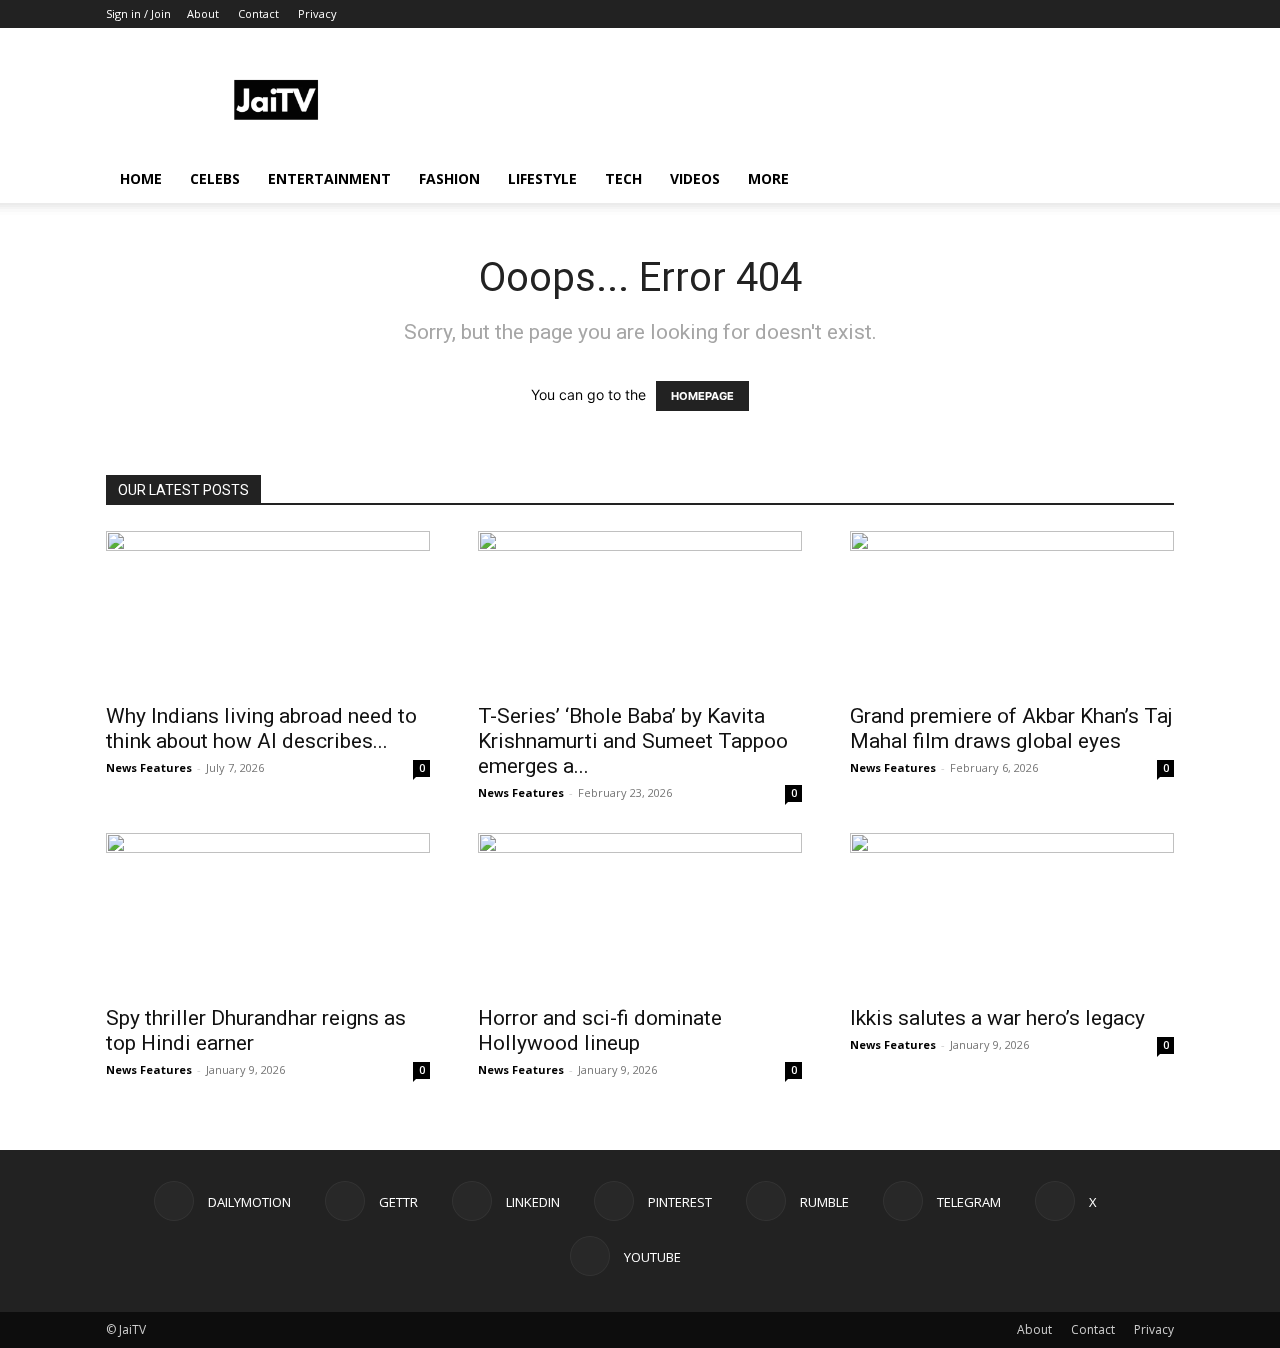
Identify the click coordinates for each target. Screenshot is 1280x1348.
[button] (1150, 180)
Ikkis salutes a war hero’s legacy (997, 1018)
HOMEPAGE (702, 396)
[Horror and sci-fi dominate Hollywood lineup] (640, 913)
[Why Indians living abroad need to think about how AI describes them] (268, 611)
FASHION (449, 178)
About (203, 13)
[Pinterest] (1027, 14)
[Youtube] (1159, 14)
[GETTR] (961, 14)
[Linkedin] (994, 14)
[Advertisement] (810, 101)
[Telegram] (1093, 14)
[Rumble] (1060, 14)
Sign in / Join (138, 13)
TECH (623, 178)
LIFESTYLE (542, 178)
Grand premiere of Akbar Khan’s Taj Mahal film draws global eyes (1011, 728)
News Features (149, 767)
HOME (141, 178)
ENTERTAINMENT (329, 178)
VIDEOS (695, 178)
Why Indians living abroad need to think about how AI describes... (261, 728)
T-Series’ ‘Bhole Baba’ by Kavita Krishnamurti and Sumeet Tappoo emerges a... (633, 741)
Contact (258, 13)
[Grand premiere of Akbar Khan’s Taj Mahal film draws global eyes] (1012, 611)
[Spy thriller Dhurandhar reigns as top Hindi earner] (268, 913)
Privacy (317, 13)
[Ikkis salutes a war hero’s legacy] (1012, 913)
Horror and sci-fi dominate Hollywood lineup (600, 1030)
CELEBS (215, 178)
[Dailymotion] (928, 14)
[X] (1126, 14)
